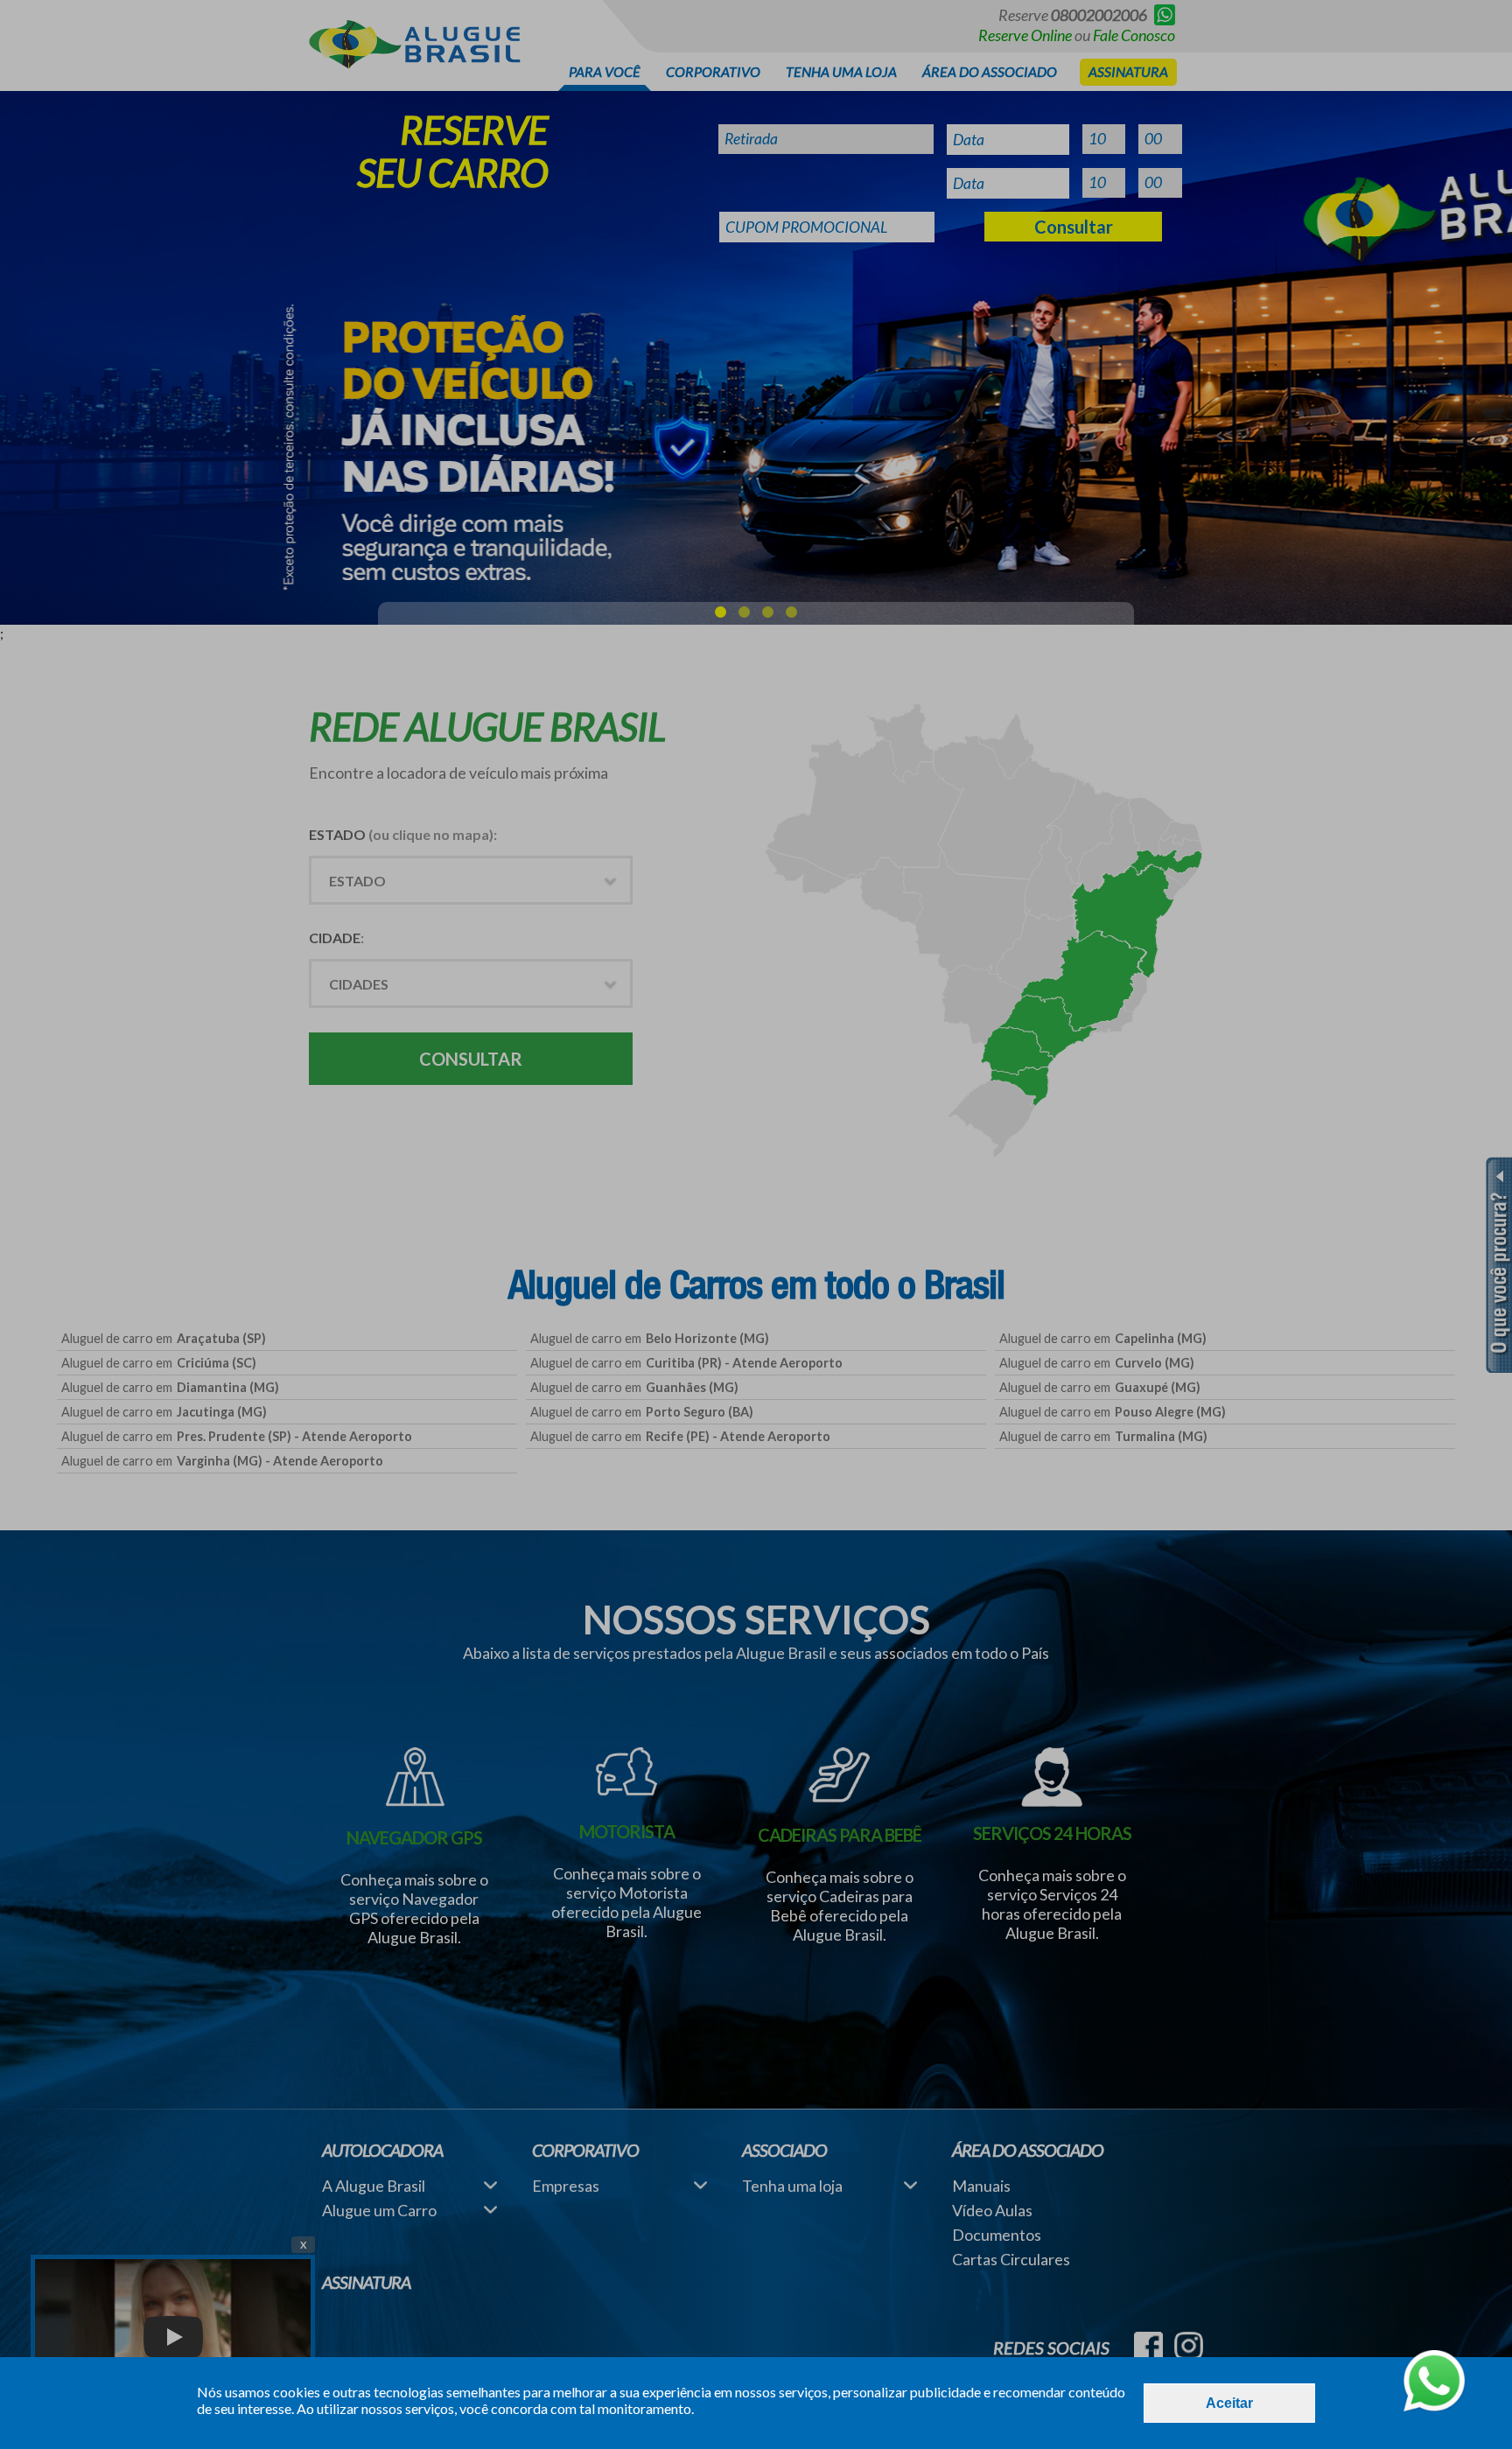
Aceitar (1229, 2403)
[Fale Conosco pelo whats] (1434, 2382)
